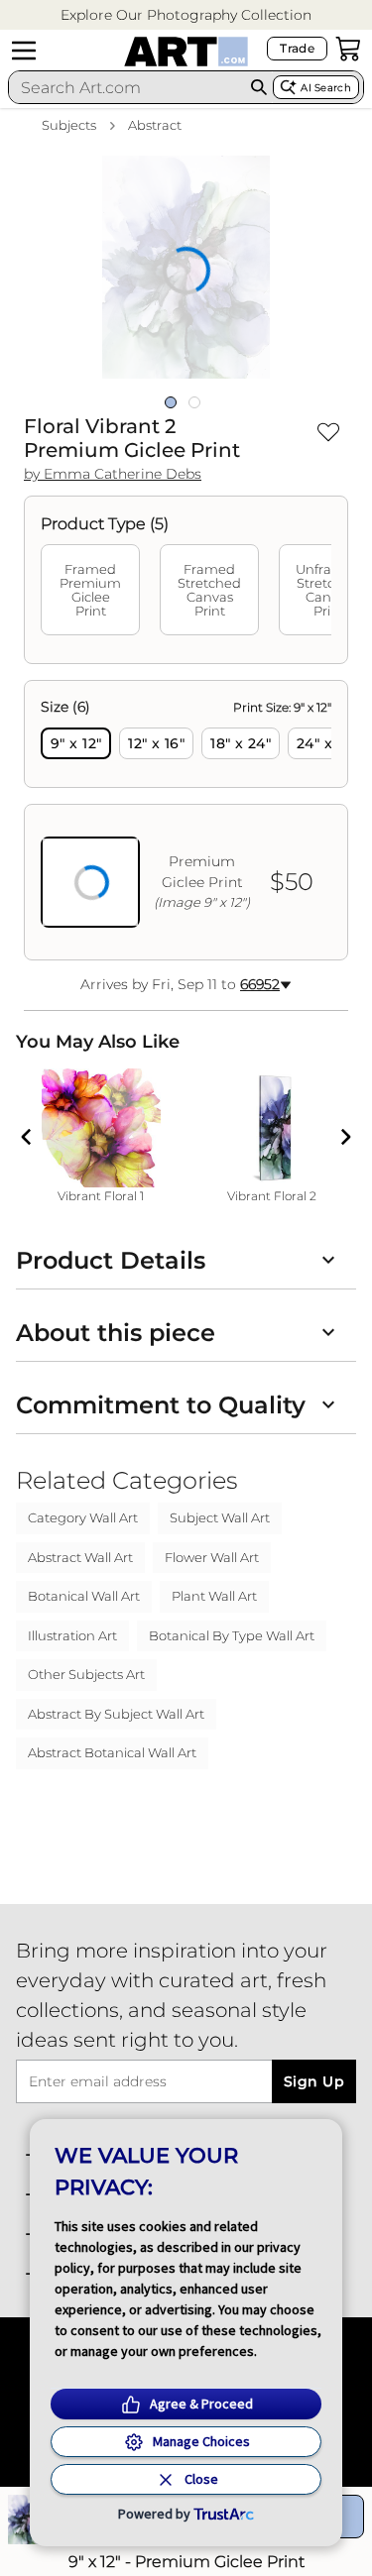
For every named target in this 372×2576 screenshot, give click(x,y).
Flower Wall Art (212, 1557)
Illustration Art (72, 1635)
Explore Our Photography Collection (186, 15)
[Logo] (186, 52)
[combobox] (127, 87)
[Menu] (24, 51)
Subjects (69, 125)
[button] (186, 15)
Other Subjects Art (86, 1674)
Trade (297, 48)
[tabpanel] (186, 820)
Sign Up (314, 2081)
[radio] (76, 743)
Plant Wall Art (214, 1596)
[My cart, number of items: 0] (348, 49)
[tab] (90, 590)
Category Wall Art (83, 1517)
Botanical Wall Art (84, 1596)
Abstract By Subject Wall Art (116, 1714)
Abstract (155, 125)
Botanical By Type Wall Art (232, 1635)
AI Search (326, 88)
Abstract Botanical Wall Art (112, 1752)
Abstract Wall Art (80, 1557)
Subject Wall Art (220, 1517)
